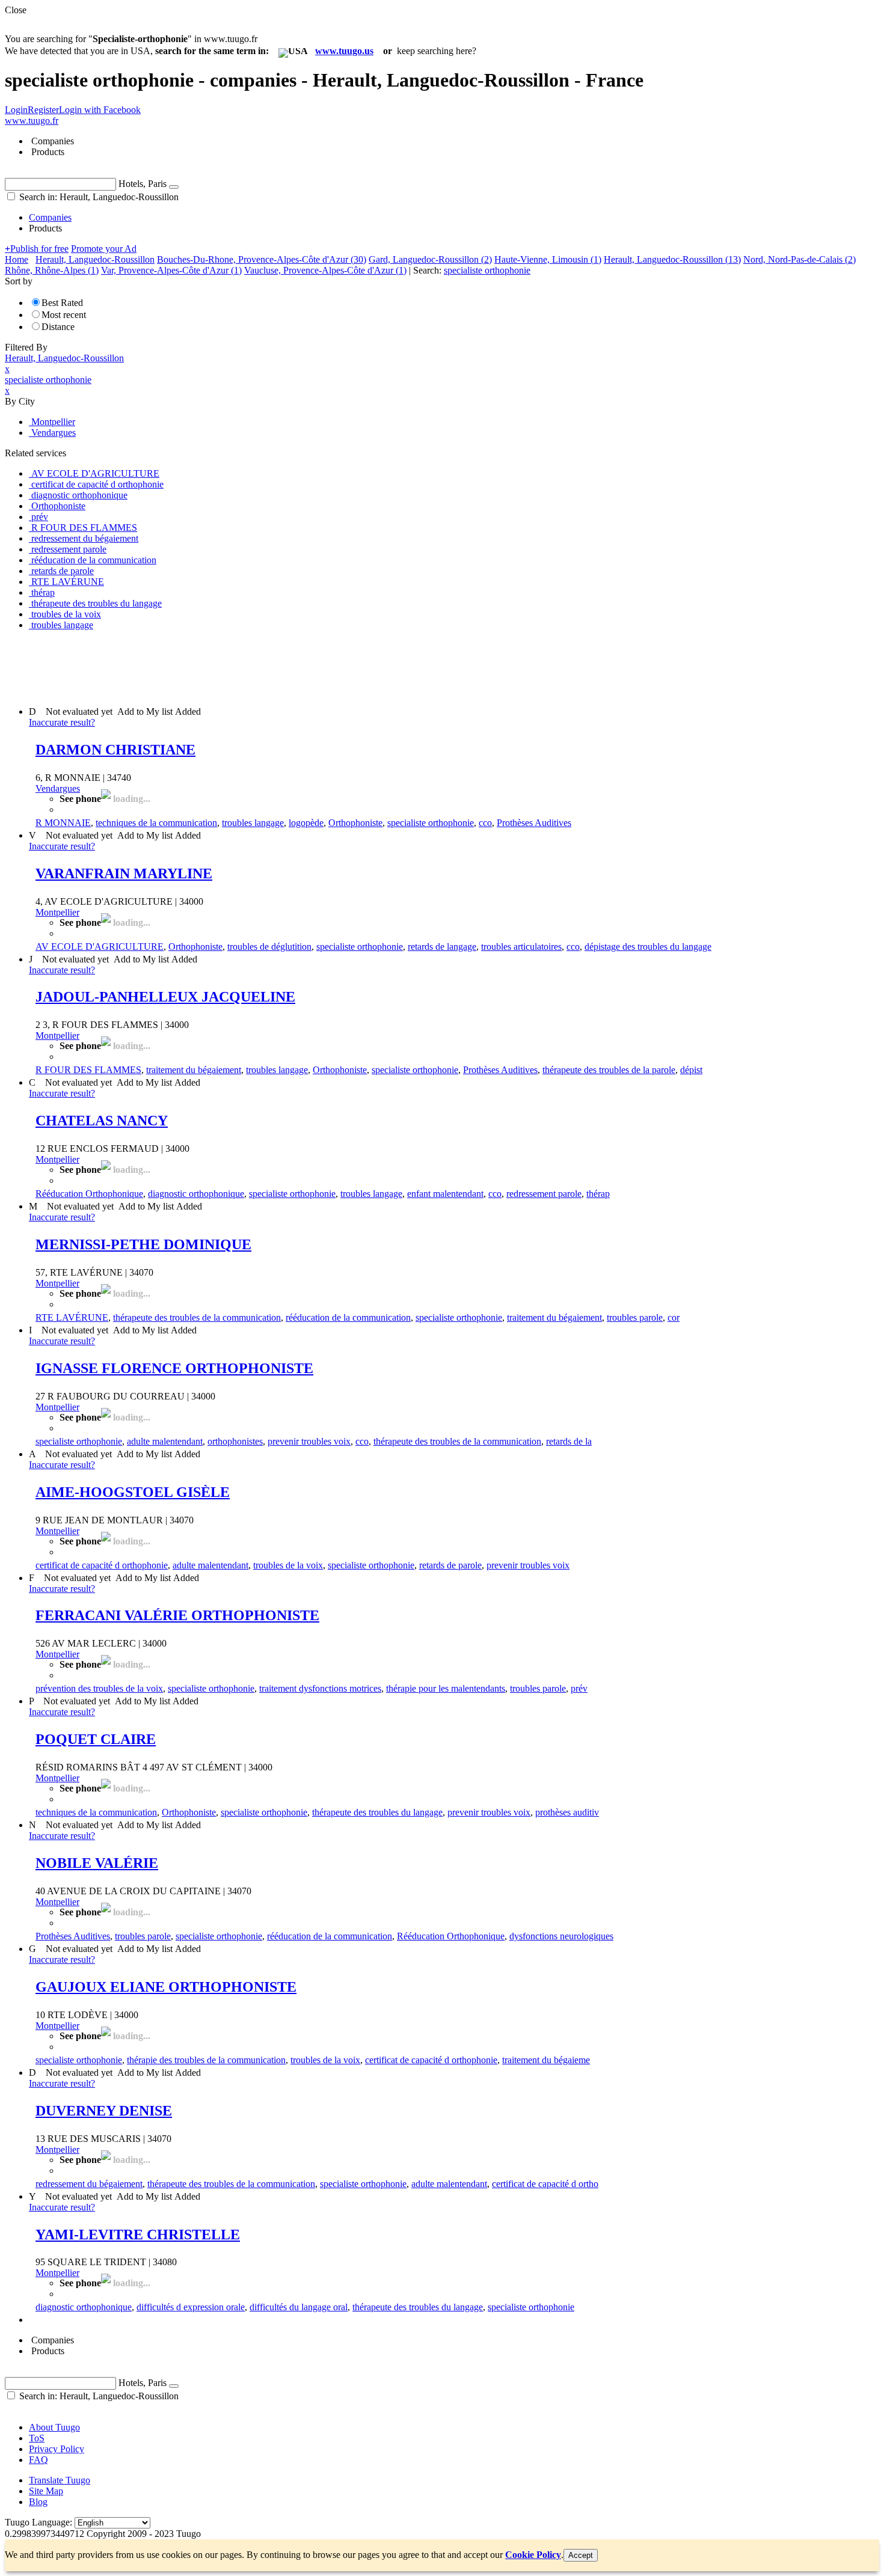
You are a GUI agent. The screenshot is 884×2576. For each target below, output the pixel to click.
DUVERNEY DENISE (104, 2111)
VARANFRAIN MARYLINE (124, 873)
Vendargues (58, 788)
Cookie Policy (533, 2555)
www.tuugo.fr (32, 121)
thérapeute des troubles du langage (377, 1812)
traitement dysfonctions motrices (320, 1688)
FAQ (38, 2460)
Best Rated (62, 303)
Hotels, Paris (143, 184)
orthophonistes (235, 1441)
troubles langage (253, 823)
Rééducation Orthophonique (89, 1194)
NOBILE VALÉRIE (97, 1863)
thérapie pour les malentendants (446, 1688)
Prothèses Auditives (534, 823)
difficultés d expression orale (191, 2307)
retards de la (569, 1441)
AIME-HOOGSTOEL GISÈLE (133, 1492)
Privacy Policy (57, 2449)
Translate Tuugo (60, 2480)
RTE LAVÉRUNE (72, 1317)
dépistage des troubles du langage (648, 947)
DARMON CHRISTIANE (115, 750)
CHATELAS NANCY (102, 1121)
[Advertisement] (224, 667)
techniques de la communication (156, 823)
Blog (38, 2502)
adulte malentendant (165, 1441)
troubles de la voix (288, 1565)
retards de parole (450, 1565)
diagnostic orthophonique (196, 1194)
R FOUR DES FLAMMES (88, 1070)
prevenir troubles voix (309, 1441)
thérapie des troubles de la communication (206, 2060)
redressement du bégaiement (89, 2184)
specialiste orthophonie (431, 823)
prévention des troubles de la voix (99, 1688)
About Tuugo (54, 2427)
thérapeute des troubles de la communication (197, 1317)
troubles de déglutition (269, 947)
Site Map (46, 2491)
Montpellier (57, 912)
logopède (306, 823)
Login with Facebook (100, 110)
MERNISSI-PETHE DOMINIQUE (143, 1244)
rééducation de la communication (348, 1317)
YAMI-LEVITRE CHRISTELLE (138, 2235)
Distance (58, 327)
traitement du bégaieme (546, 2060)
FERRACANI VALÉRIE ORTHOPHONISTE (177, 1615)
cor (674, 1317)
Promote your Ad (104, 249)
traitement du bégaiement (194, 1070)
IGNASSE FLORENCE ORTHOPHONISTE (174, 1368)
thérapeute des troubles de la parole (609, 1070)
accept (581, 2555)
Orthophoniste (355, 823)
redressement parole (544, 1194)
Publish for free (37, 249)
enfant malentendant (445, 1194)
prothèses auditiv (567, 1812)
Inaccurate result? (62, 722)
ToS (37, 2438)
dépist (691, 1070)
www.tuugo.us (344, 51)
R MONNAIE (63, 823)
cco (485, 823)
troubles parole (635, 1317)
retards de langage (442, 947)
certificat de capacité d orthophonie (102, 1565)
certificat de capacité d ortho (545, 2184)
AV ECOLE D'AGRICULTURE (100, 947)
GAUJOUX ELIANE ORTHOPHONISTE (166, 1987)
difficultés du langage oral (299, 2307)
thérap (598, 1194)
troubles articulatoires (521, 947)
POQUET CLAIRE (96, 1739)
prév (579, 1688)
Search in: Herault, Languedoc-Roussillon (98, 197)
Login (16, 110)
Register (43, 110)
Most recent (64, 315)
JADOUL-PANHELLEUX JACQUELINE (165, 997)
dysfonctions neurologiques (561, 1936)
